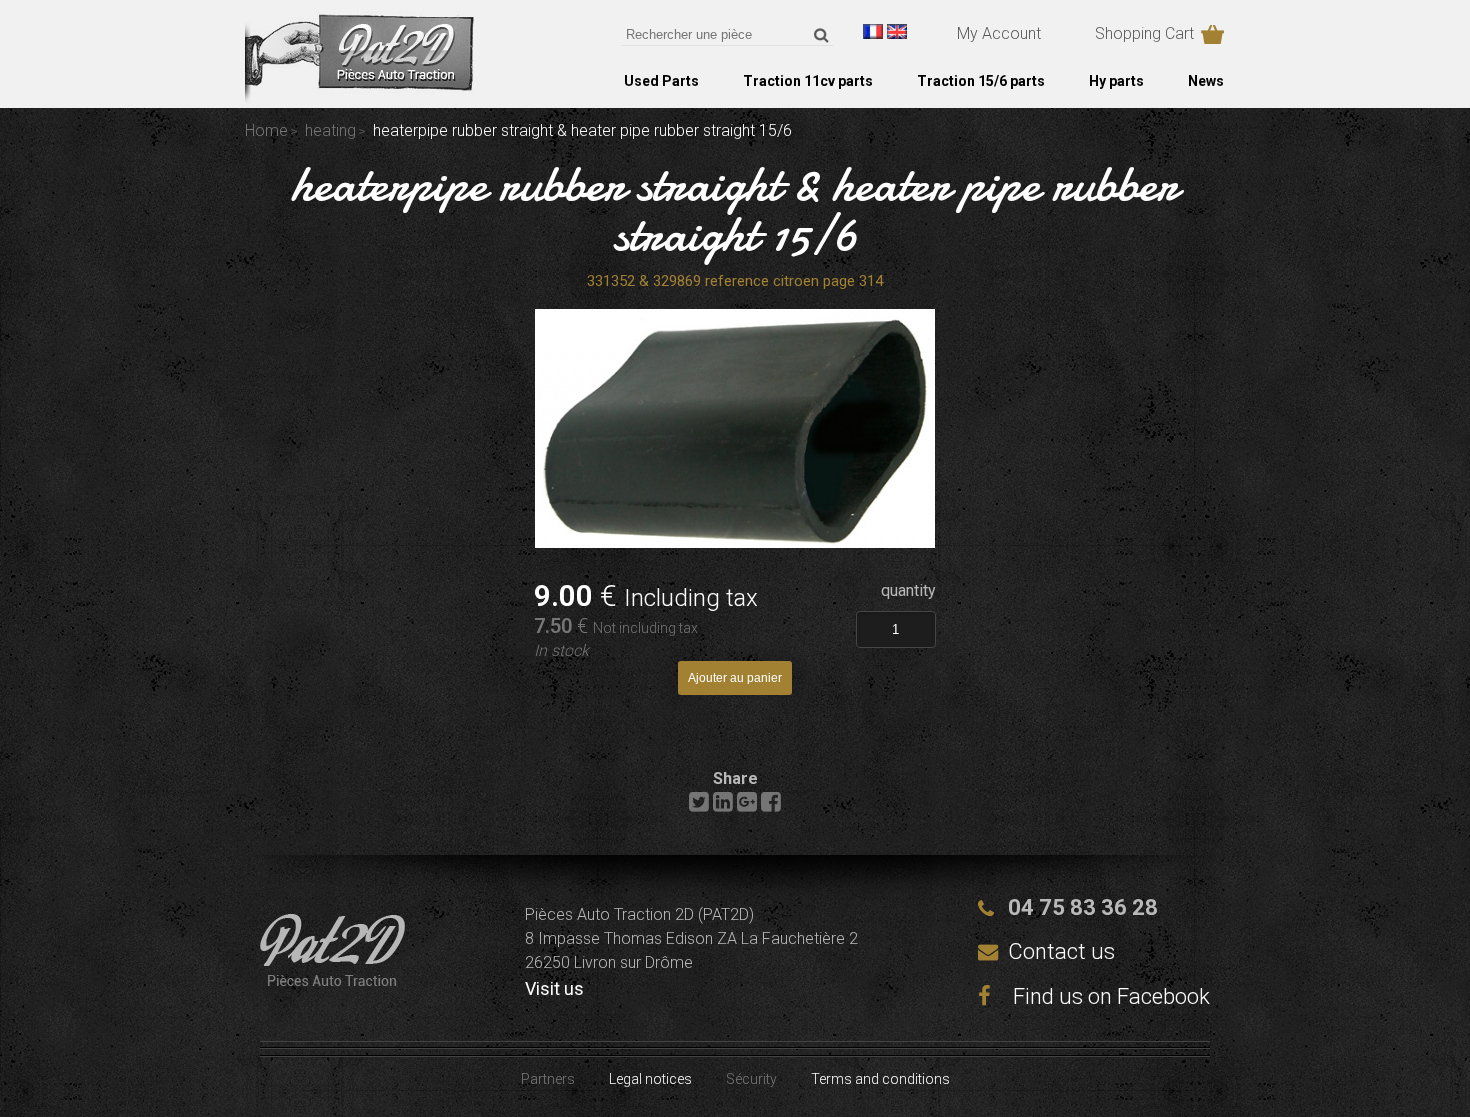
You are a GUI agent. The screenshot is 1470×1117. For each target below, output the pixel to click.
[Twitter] (699, 806)
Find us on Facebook (1109, 996)
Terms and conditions (880, 1079)
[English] (897, 31)
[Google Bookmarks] (747, 806)
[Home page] (359, 99)
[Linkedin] (723, 806)
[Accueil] (332, 980)
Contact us (1061, 951)
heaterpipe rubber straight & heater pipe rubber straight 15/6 (735, 209)
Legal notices (650, 1079)
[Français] (873, 31)
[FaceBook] (771, 806)
